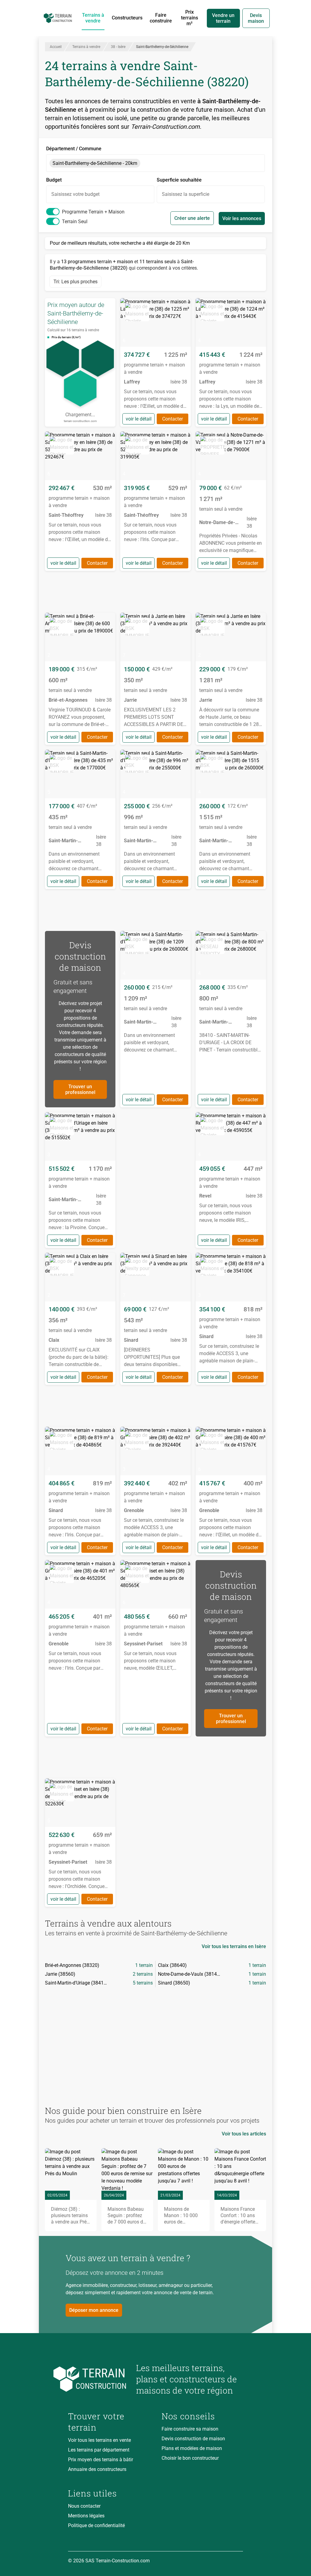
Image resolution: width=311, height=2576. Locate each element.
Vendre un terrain (223, 18)
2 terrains (143, 1974)
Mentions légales (86, 2516)
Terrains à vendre (93, 18)
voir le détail (139, 419)
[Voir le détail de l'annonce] (155, 362)
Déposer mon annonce (94, 2310)
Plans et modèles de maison (192, 2448)
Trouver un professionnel (80, 1089)
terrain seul (75, 221)
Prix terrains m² (190, 18)
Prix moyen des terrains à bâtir (101, 2460)
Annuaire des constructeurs (97, 2469)
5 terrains (143, 1983)
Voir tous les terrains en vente (99, 2440)
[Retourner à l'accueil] (97, 2379)
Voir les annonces (242, 218)
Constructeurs (127, 18)
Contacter (173, 419)
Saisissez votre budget (75, 194)
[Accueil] (58, 18)
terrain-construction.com (80, 421)
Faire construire (161, 18)
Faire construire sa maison (190, 2429)
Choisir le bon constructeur (190, 2458)
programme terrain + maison (93, 212)
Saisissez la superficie (186, 194)
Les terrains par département (99, 2450)
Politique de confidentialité (96, 2525)
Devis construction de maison (193, 2439)
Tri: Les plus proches (75, 282)
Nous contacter (84, 2506)
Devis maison (256, 18)
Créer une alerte (192, 218)
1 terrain (144, 1965)
